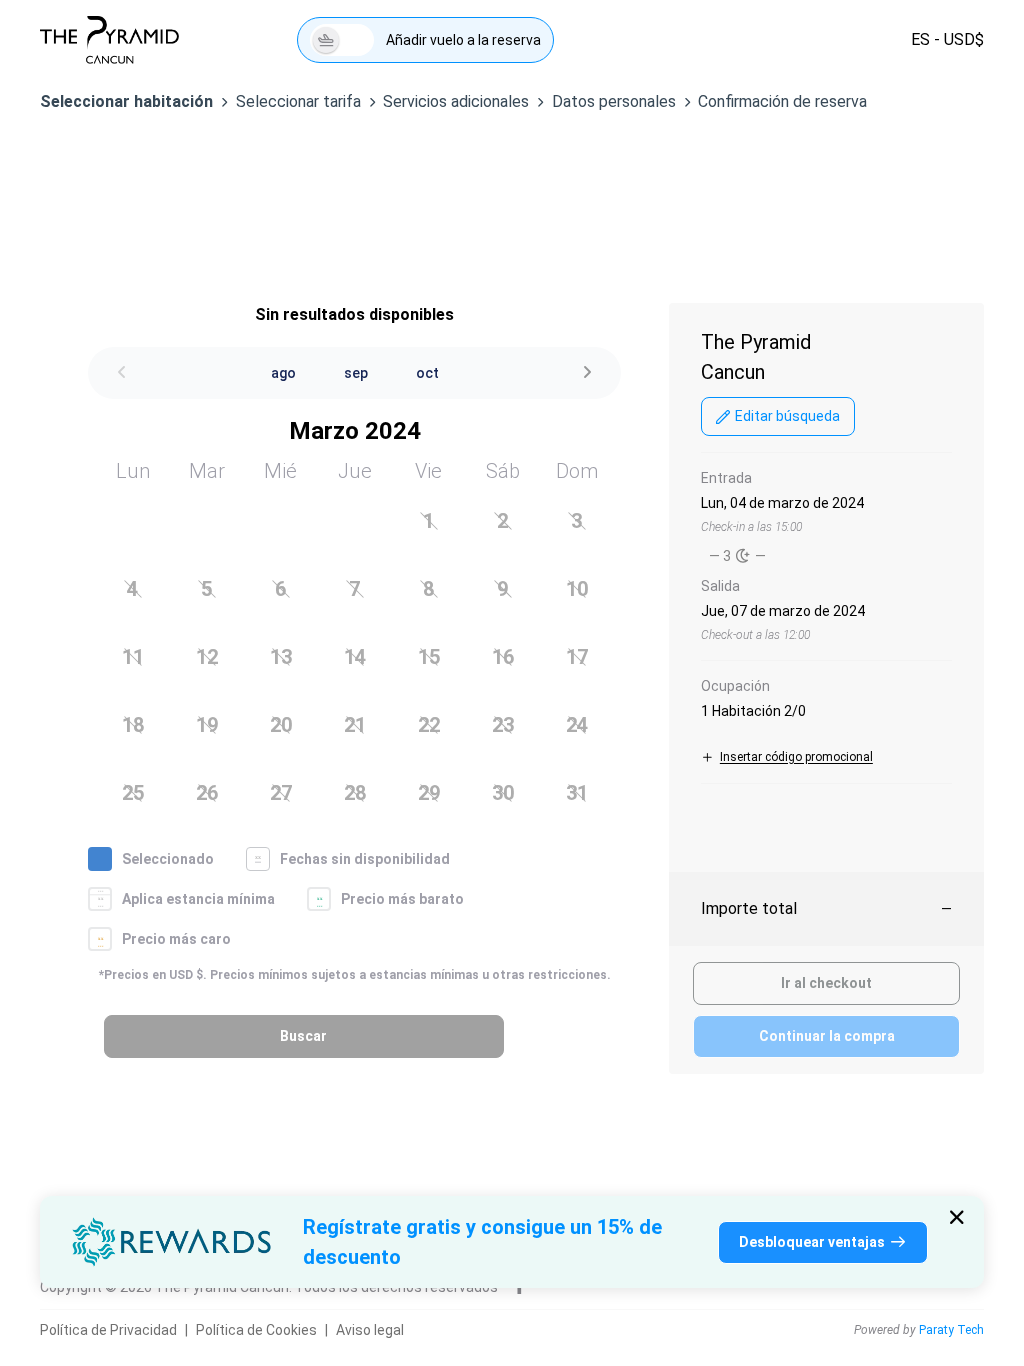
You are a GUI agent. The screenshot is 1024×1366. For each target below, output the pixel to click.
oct (427, 373)
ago (283, 373)
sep (356, 373)
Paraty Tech (951, 1330)
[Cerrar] (957, 1217)
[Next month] (587, 373)
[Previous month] (122, 373)
